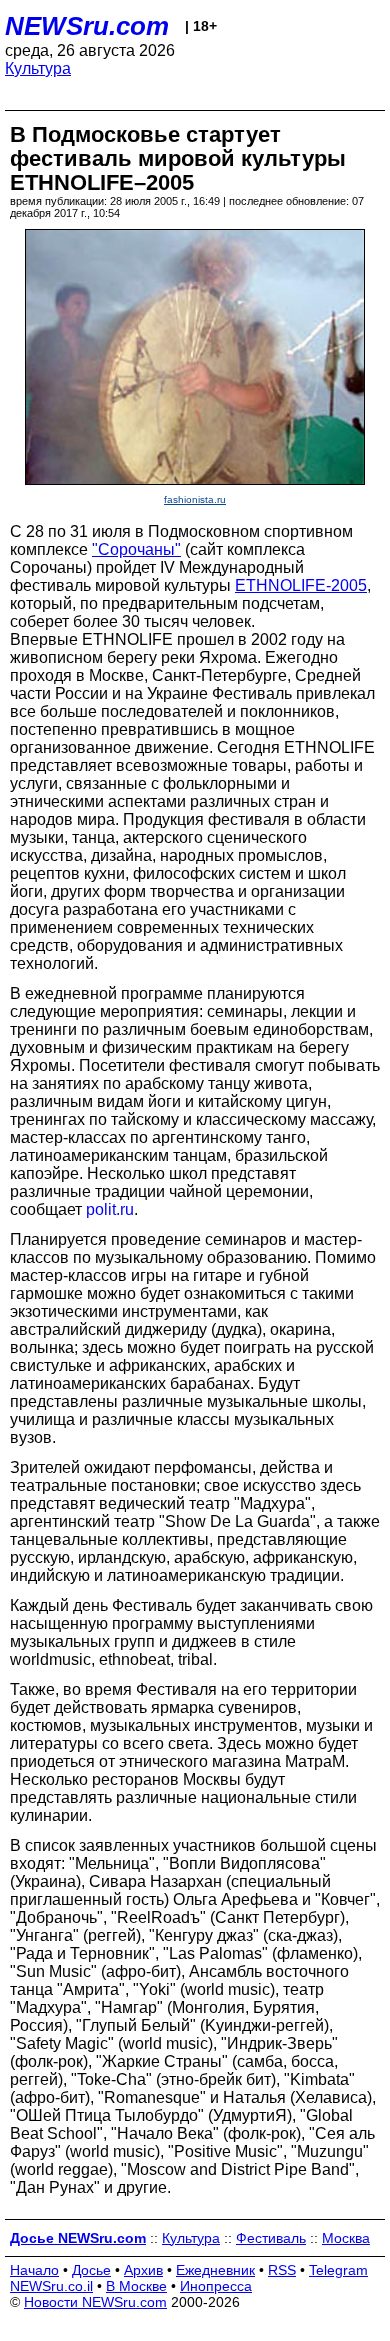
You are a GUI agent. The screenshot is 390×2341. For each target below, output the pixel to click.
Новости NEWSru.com (95, 2302)
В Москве (136, 2286)
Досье (91, 2270)
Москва (346, 2238)
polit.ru (110, 1209)
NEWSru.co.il (51, 2286)
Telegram (338, 2270)
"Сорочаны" (136, 549)
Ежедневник (215, 2270)
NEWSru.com (87, 26)
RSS (282, 2270)
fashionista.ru (195, 499)
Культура (38, 68)
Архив (143, 2270)
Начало (34, 2270)
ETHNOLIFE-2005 (301, 585)
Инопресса (216, 2286)
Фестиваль (271, 2238)
